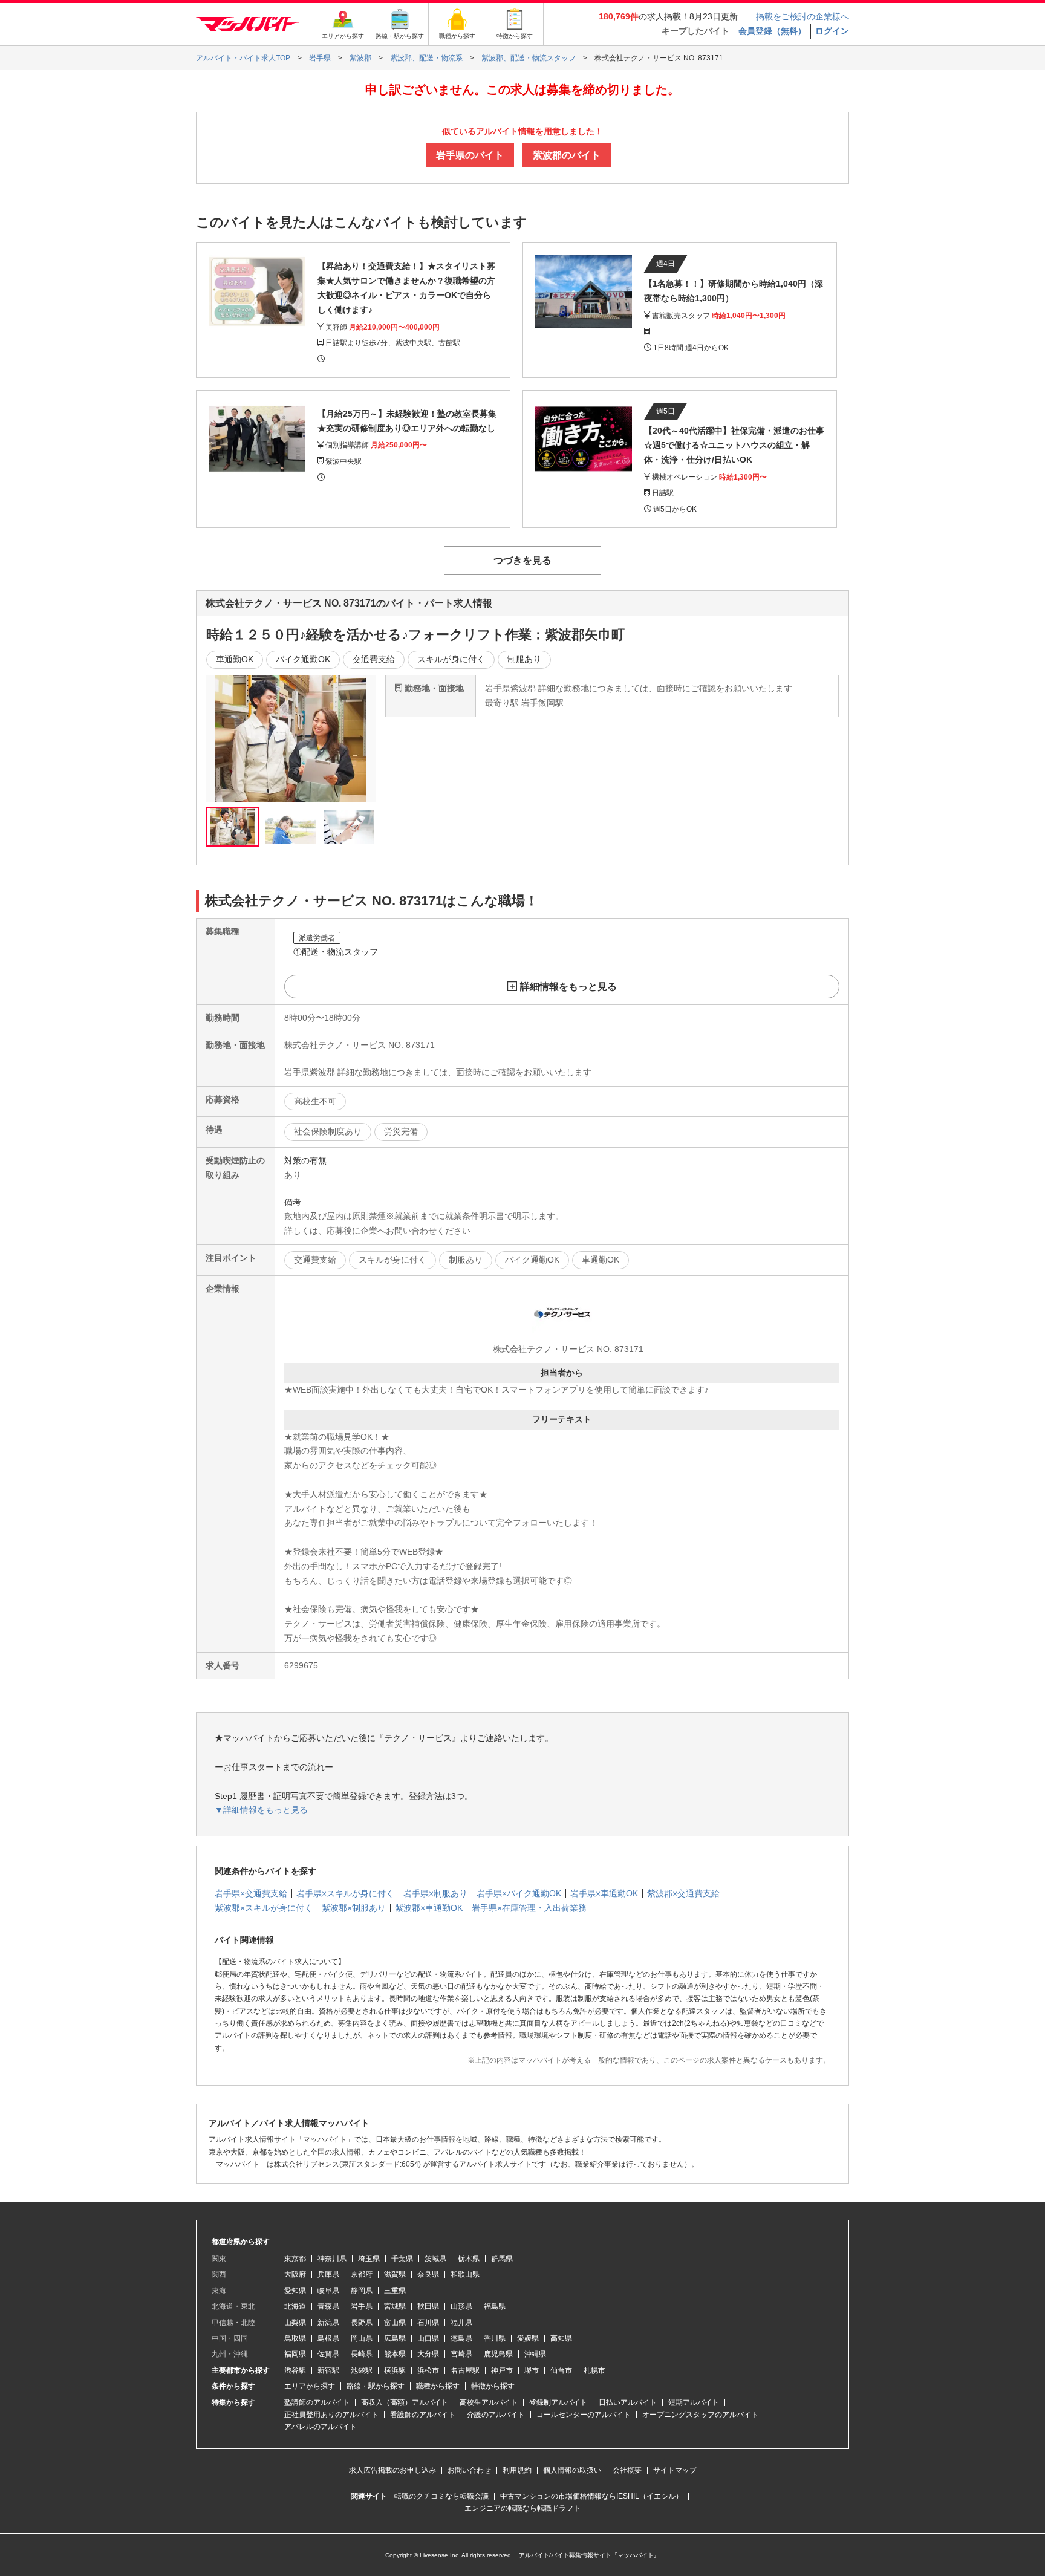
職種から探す (438, 2386)
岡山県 (362, 2338)
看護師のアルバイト (423, 2415)
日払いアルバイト (628, 2402)
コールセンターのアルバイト (584, 2415)
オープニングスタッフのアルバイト (700, 2415)
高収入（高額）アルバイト (405, 2402)
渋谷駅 (295, 2370)
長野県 (362, 2323)
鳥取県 (295, 2338)
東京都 (295, 2259)
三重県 (395, 2291)
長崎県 (362, 2354)
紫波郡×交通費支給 (683, 1893)
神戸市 (502, 2370)
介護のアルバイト (496, 2415)
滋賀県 (395, 2274)
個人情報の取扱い (572, 2470)
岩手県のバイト (470, 155)
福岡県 (295, 2354)
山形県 (461, 2306)
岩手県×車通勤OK (604, 1893)
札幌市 (594, 2370)
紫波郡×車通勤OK (429, 1908)
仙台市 (561, 2370)
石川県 (428, 2323)
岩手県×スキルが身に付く (345, 1893)
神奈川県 (332, 2259)
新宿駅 (328, 2370)
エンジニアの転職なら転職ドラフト (522, 2508)
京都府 (362, 2274)
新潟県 (328, 2323)
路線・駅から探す (376, 2386)
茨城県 (435, 2259)
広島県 (395, 2338)
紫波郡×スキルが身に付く (264, 1908)
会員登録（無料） (772, 31)
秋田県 (428, 2306)
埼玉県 (369, 2259)
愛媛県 (528, 2338)
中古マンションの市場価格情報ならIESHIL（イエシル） (591, 2496)
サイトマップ (675, 2470)
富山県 (395, 2323)
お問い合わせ (469, 2470)
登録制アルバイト (558, 2402)
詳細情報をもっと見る (568, 987)
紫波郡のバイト (567, 155)
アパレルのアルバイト (321, 2427)
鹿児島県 (498, 2354)
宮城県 (395, 2306)
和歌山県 (465, 2274)
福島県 (495, 2306)
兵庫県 (328, 2274)
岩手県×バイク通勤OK (519, 1893)
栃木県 (469, 2259)
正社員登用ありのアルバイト (331, 2415)
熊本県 (395, 2354)
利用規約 (517, 2470)
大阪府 (295, 2274)
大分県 (428, 2354)
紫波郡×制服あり (354, 1908)
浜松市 (428, 2370)
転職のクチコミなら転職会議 (441, 2496)
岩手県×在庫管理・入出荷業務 (529, 1908)
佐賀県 (328, 2354)
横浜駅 (395, 2370)
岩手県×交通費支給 (251, 1893)
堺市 (532, 2370)
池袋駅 (362, 2370)
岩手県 (362, 2306)
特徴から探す (493, 2386)
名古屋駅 (465, 2370)
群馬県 (502, 2259)
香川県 (495, 2338)
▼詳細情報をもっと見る (261, 1810)
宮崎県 (461, 2354)
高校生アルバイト (489, 2402)
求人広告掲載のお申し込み (392, 2470)
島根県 (328, 2338)
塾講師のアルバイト (317, 2402)
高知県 (561, 2338)
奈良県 (428, 2274)
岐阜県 (328, 2291)
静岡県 (362, 2291)
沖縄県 (535, 2354)
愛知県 (295, 2291)
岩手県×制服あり (435, 1893)
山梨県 (295, 2323)
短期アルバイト (694, 2402)
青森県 (328, 2306)
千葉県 (402, 2259)
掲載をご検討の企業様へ (802, 16)
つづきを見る (522, 560)
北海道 (295, 2306)
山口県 (428, 2338)
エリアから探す (310, 2386)
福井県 (461, 2323)
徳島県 (461, 2338)
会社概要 (627, 2470)
